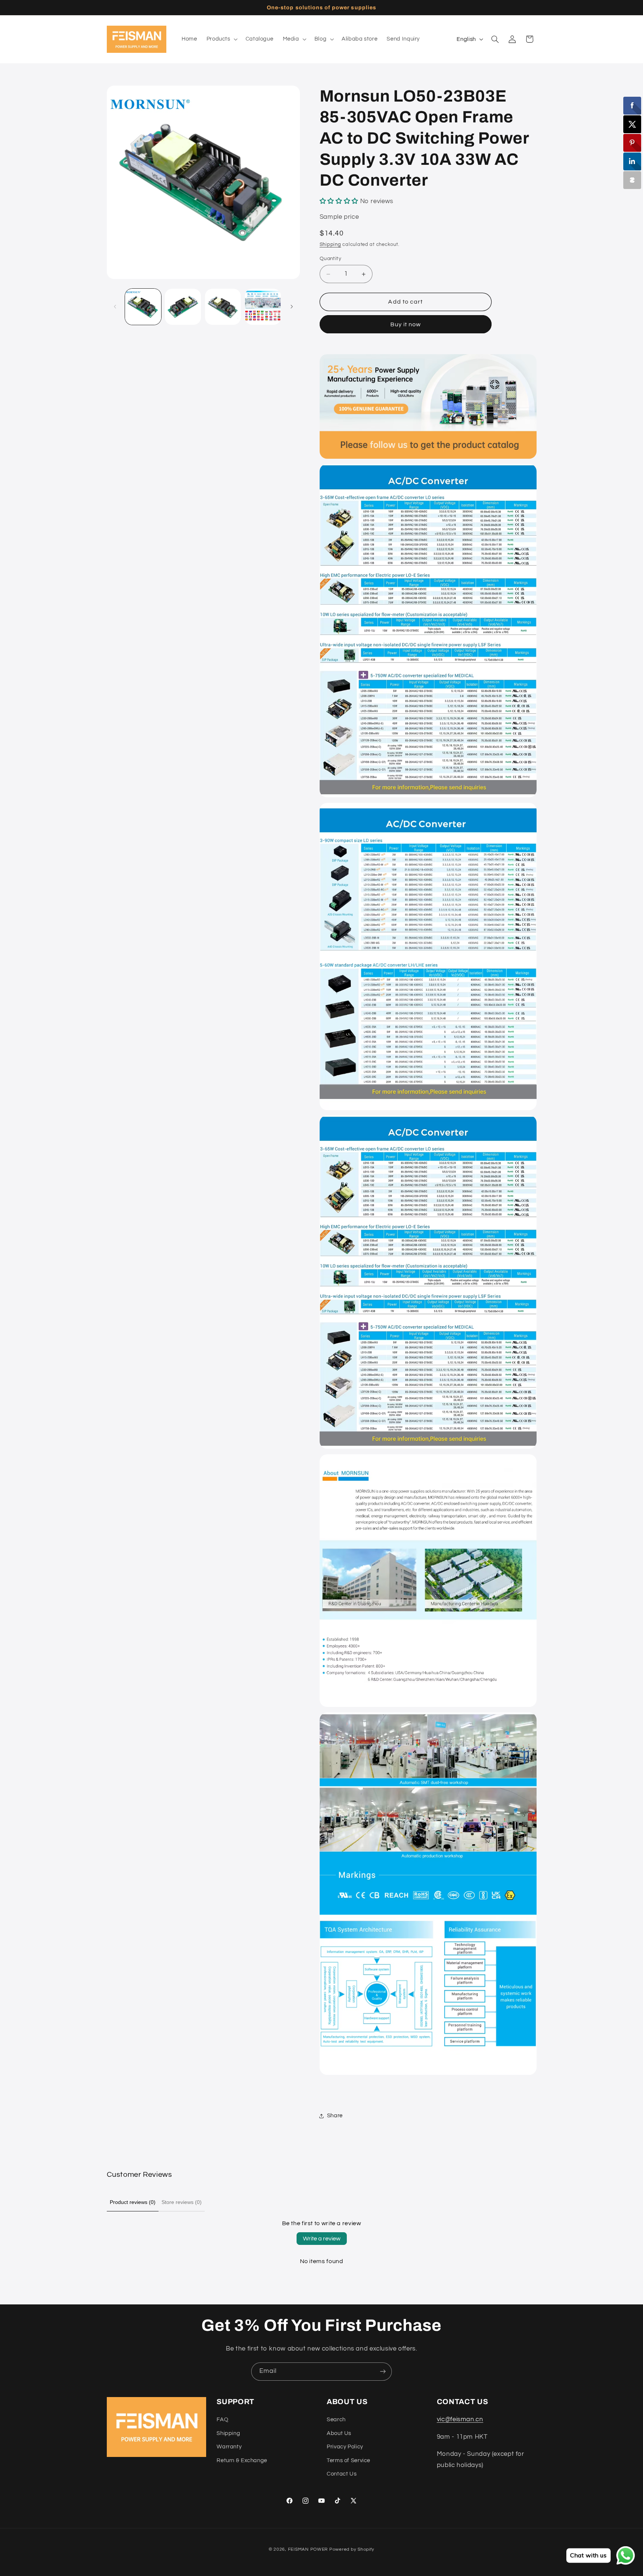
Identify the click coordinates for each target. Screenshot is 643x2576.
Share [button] (335, 2116)
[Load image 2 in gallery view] (183, 307)
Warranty (229, 2447)
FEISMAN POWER (308, 2549)
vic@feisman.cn (460, 2419)
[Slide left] (115, 307)
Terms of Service (348, 2460)
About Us (339, 2433)
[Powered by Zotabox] (632, 180)
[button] (221, 39)
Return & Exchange (242, 2460)
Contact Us (342, 2474)
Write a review (322, 2239)
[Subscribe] (383, 2372)
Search (336, 2420)
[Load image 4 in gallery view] (263, 307)
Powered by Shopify (352, 2549)
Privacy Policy (345, 2447)
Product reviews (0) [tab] (133, 2202)
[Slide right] (292, 307)
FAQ (222, 2420)
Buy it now (406, 324)
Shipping (330, 245)
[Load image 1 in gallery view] (143, 307)
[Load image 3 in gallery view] (223, 307)
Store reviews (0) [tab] (182, 2202)
